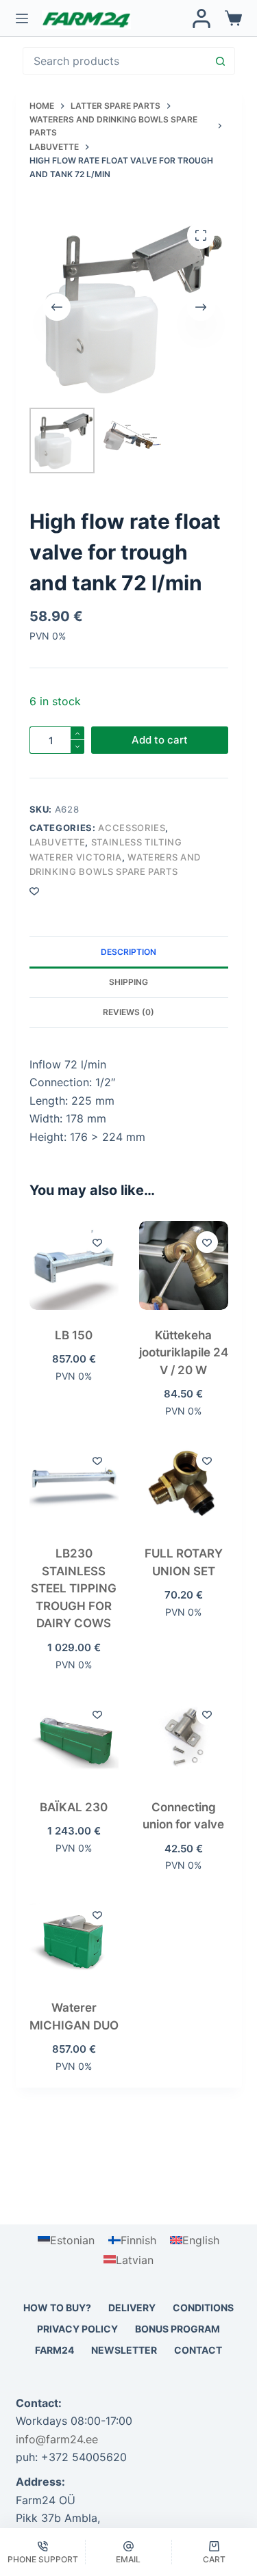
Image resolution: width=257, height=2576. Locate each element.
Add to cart (160, 740)
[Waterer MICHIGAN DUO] (74, 1938)
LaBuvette (58, 842)
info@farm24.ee (57, 2439)
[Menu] (22, 18)
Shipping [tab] (128, 982)
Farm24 (54, 2350)
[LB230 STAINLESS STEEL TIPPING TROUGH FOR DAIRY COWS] (74, 1484)
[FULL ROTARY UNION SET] (184, 1484)
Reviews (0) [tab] (128, 1012)
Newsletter (124, 2350)
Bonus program (178, 2329)
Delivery (132, 2308)
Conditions (203, 2308)
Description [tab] (128, 952)
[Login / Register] (201, 18)
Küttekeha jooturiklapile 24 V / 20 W (184, 1353)
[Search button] (221, 61)
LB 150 (74, 1335)
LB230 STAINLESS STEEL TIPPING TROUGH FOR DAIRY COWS (74, 1588)
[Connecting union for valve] (184, 1737)
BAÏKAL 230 (74, 1807)
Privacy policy (77, 2329)
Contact (198, 2350)
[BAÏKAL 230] (74, 1737)
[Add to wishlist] (97, 1242)
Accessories (132, 828)
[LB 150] (74, 1265)
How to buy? (57, 2308)
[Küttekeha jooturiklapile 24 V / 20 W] (184, 1265)
